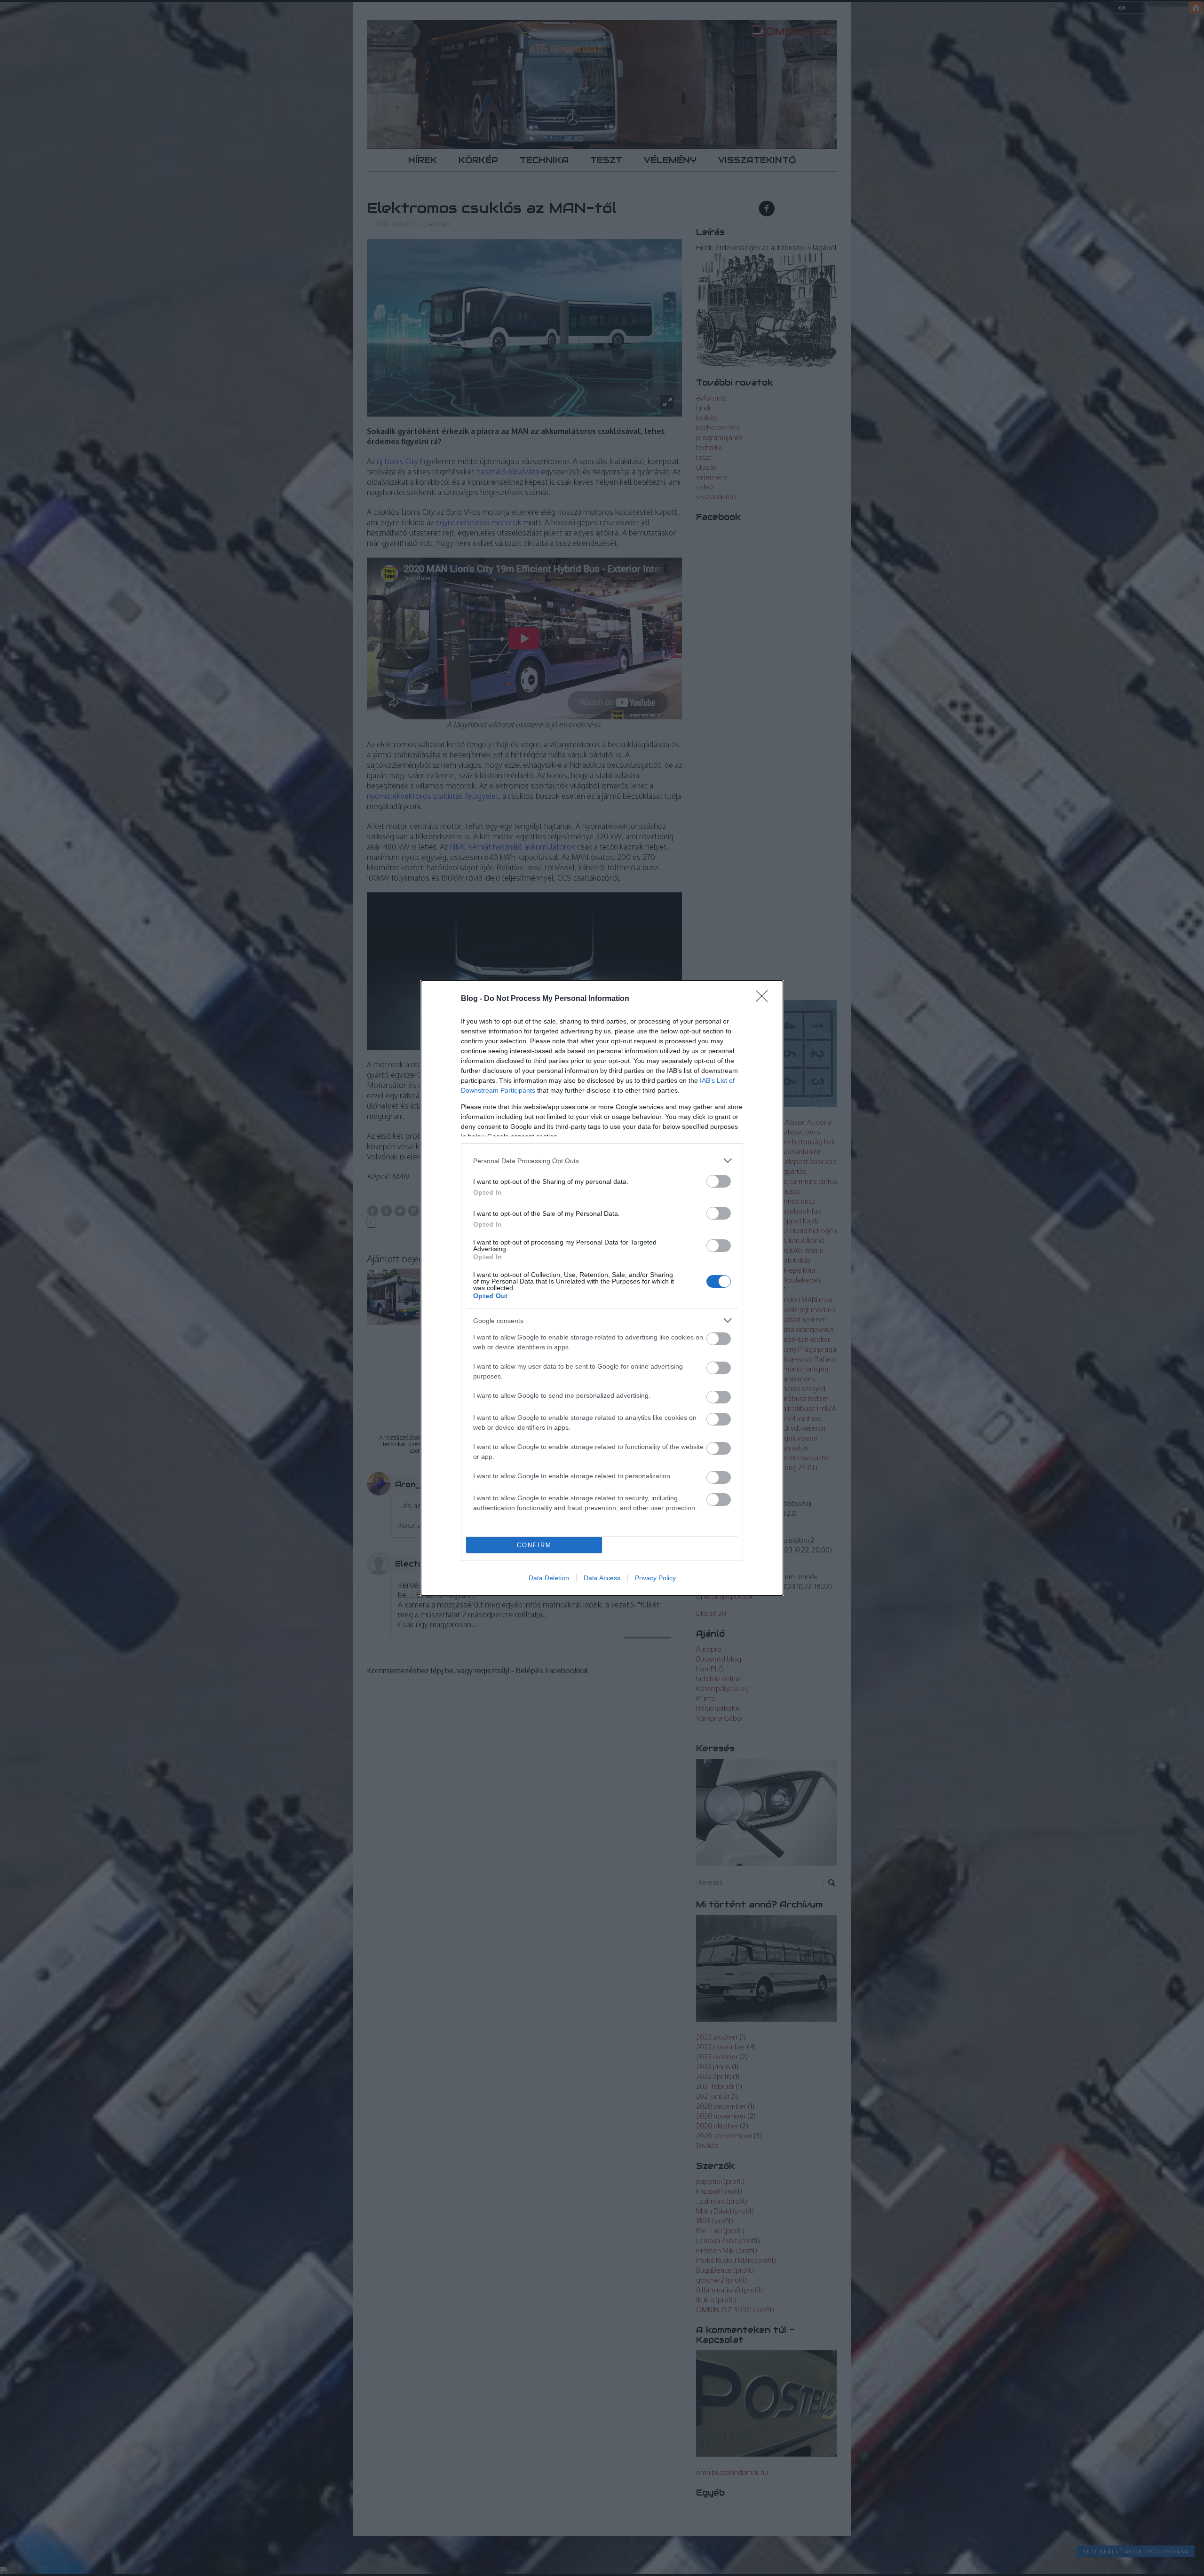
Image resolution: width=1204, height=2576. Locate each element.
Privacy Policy (655, 1578)
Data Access (602, 1578)
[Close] (765, 999)
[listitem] (602, 1161)
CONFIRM (534, 1545)
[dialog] (602, 1288)
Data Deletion (549, 1578)
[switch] (719, 1181)
